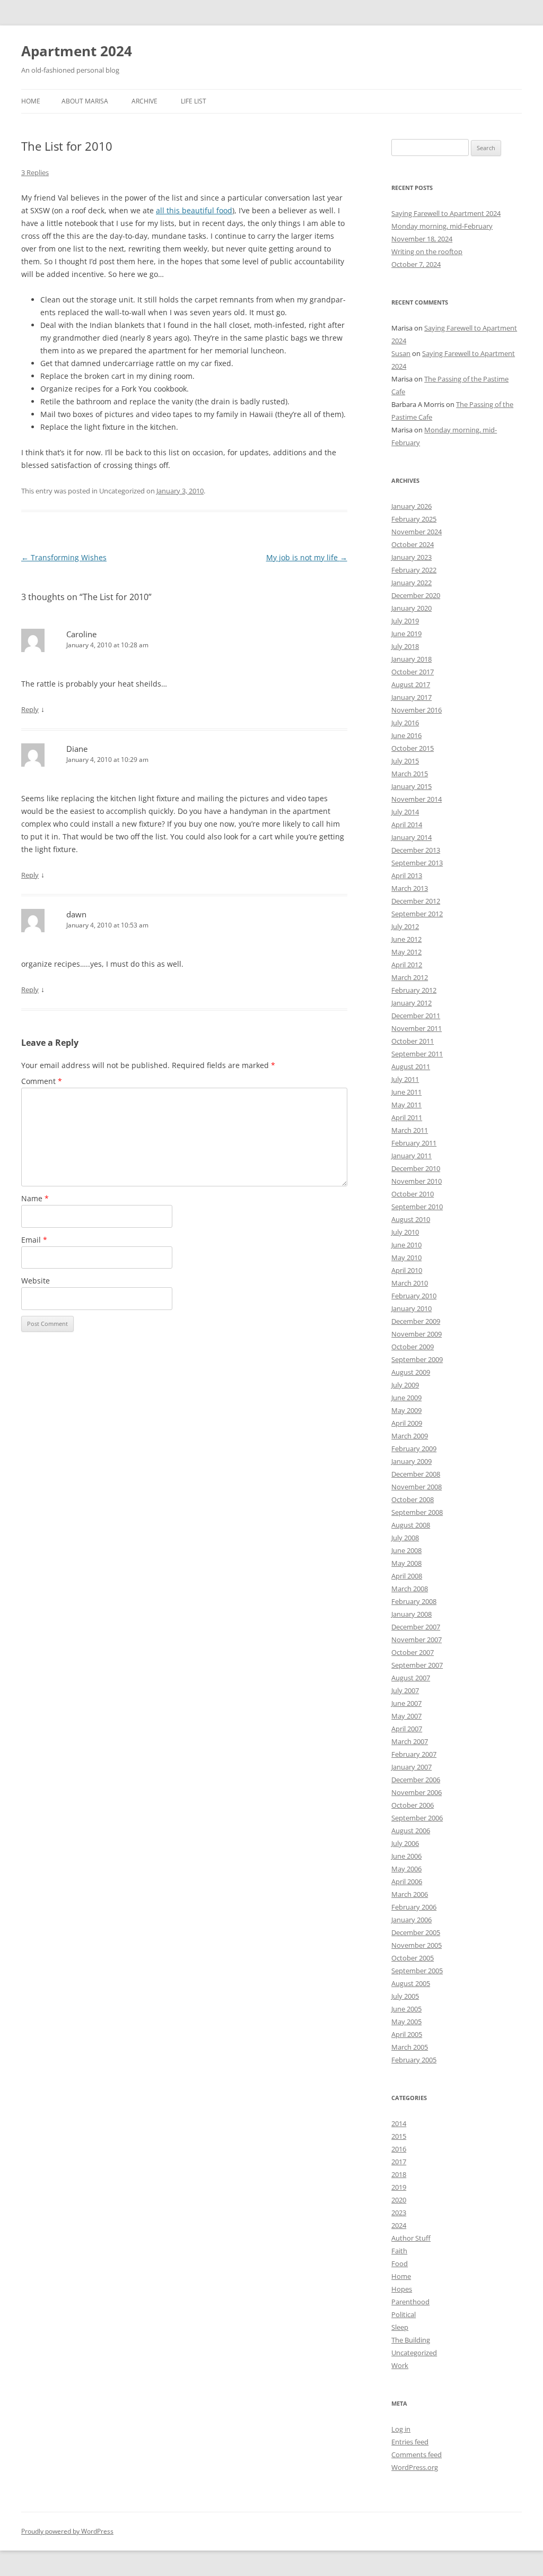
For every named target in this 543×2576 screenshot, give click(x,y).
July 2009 (405, 1385)
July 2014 (405, 812)
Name (35, 1198)
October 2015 (413, 748)
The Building (411, 2340)
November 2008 (417, 1487)
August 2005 (411, 1983)
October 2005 (413, 1958)
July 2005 (405, 1996)
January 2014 (411, 837)
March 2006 (410, 1894)
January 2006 (411, 1920)
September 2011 (417, 1054)
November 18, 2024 (422, 239)
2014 (399, 2123)
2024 (399, 2225)
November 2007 (417, 1640)
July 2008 (405, 1538)
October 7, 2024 (416, 264)
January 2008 (411, 1614)
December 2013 (416, 850)
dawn (76, 914)
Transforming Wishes (64, 557)
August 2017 (411, 684)
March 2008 (410, 1589)
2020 (399, 2200)
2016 (399, 2149)
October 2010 (413, 1194)
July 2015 (405, 761)
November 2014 (417, 799)
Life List (194, 101)
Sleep (400, 2327)
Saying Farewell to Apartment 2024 (446, 213)
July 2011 (405, 1079)
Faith (399, 2251)
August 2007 (411, 1678)
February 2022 (414, 570)
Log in (401, 2429)
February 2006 (414, 1907)
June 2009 (406, 1398)
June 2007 (406, 1703)
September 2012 (417, 914)
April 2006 (407, 1881)
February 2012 (414, 990)
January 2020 (411, 608)
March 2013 (410, 888)
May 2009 (406, 1410)
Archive (144, 101)
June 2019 (406, 634)
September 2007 (417, 1665)
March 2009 (410, 1436)
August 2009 (411, 1372)
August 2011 (411, 1066)
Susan (401, 353)
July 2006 (405, 1843)
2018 (399, 2174)
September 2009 (417, 1359)
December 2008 (416, 1474)
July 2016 (405, 723)
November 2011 (417, 1028)
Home (31, 101)
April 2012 (407, 965)
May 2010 (406, 1257)
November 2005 (417, 1945)
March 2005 (410, 2047)
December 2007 (416, 1627)
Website (36, 1281)
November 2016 (417, 710)
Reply (30, 709)
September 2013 (417, 863)
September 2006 (417, 1818)
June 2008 (406, 1550)
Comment (42, 1081)
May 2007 (406, 1716)
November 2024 (417, 532)
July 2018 (405, 646)
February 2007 (414, 1754)
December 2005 (416, 1932)
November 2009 (417, 1334)
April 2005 (407, 2034)
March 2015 (410, 774)
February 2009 (414, 1449)
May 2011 (406, 1105)
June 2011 (406, 1092)
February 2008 (414, 1601)
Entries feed (410, 2442)
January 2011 (411, 1156)
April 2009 (407, 1423)
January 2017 (411, 697)
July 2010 (405, 1232)
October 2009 (413, 1347)
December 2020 (416, 595)
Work (400, 2365)
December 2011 (416, 1016)
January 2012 (411, 1003)
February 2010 (414, 1296)
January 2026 (411, 506)
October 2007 (413, 1652)
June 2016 (406, 735)
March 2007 (410, 1741)
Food (400, 2263)
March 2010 (410, 1283)
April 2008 (407, 1576)
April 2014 (407, 825)
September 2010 (417, 1207)
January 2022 (411, 583)
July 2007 (405, 1690)
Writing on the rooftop (427, 251)
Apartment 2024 (77, 51)
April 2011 (407, 1117)
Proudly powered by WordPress (67, 2531)
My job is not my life (307, 557)
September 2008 (417, 1512)
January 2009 (411, 1461)
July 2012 (405, 926)
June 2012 (406, 939)
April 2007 (407, 1729)
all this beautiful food (194, 210)
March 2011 (410, 1130)
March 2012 (410, 977)
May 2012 (406, 952)
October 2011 (413, 1041)
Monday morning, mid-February (442, 226)
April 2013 (407, 875)
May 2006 (406, 1869)
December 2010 (416, 1168)
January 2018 (411, 659)
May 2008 (406, 1563)
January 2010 (411, 1308)
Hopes (402, 2289)
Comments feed (417, 2454)
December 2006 (416, 1780)
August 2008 (411, 1525)
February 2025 (414, 519)
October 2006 (413, 1805)
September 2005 (417, 1971)
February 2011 (414, 1143)
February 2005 (414, 2060)
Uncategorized (414, 2353)
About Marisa (85, 101)
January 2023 (411, 557)
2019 (399, 2187)
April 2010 (407, 1270)
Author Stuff (411, 2238)
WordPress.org (415, 2467)
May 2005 (406, 2022)
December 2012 (416, 901)
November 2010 (417, 1181)
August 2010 (411, 1219)
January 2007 (411, 1767)
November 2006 (417, 1792)
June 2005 (406, 2009)
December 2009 (416, 1321)
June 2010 (406, 1245)
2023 (399, 2213)
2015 (399, 2136)
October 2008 (413, 1499)
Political (404, 2314)
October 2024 (413, 544)
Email (34, 1240)
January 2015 (411, 786)
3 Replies (35, 172)
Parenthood (410, 2302)
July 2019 (405, 621)
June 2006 (406, 1856)
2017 (399, 2162)
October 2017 (413, 672)
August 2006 (411, 1831)
